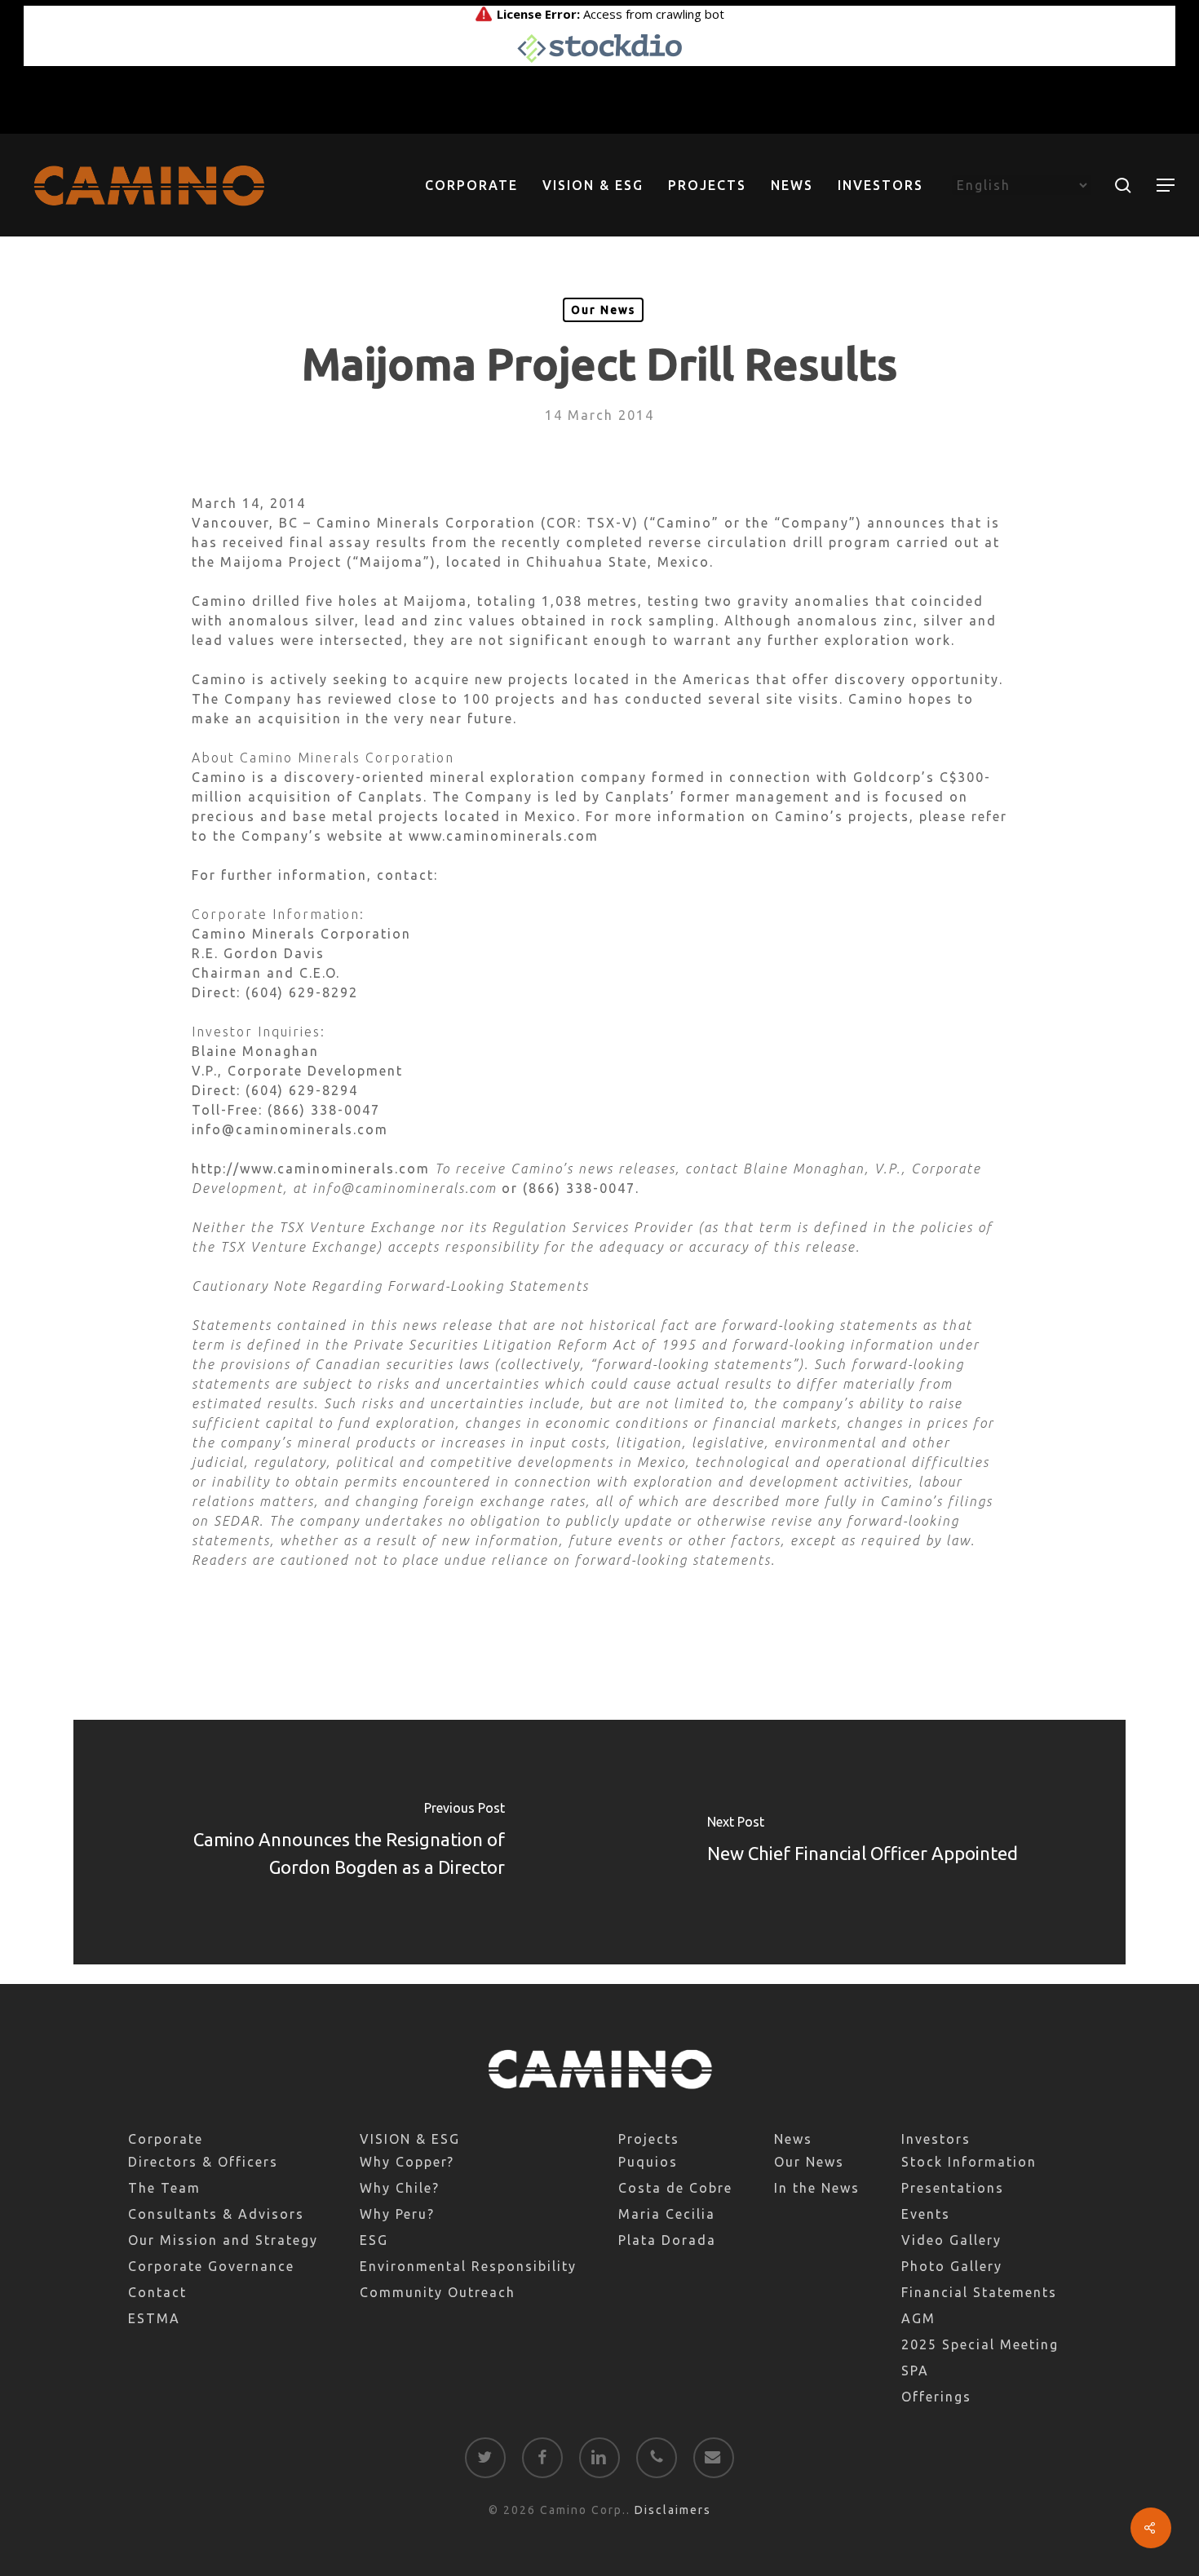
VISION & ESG (410, 2139)
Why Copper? (407, 2162)
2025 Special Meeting (980, 2344)
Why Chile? (400, 2188)
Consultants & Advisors (216, 2214)
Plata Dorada (667, 2240)
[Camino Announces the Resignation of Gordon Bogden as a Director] (336, 1842)
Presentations (953, 2188)
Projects (649, 2139)
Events (926, 2214)
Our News (603, 310)
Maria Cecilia (667, 2214)
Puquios (648, 2162)
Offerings (936, 2397)
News (793, 2139)
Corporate (166, 2139)
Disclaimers (673, 2510)
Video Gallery (951, 2240)
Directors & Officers (203, 2162)
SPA (915, 2371)
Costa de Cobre (675, 2188)
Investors (936, 2139)
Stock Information (969, 2162)
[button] (1166, 186)
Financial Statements (979, 2292)
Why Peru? (397, 2214)
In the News (817, 2188)
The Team (164, 2188)
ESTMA (154, 2318)
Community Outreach (438, 2292)
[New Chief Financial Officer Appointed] (863, 1842)
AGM (918, 2318)
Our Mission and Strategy (223, 2240)
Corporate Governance (211, 2266)
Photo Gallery (952, 2266)
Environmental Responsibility (468, 2266)
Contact (157, 2292)
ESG (374, 2240)
